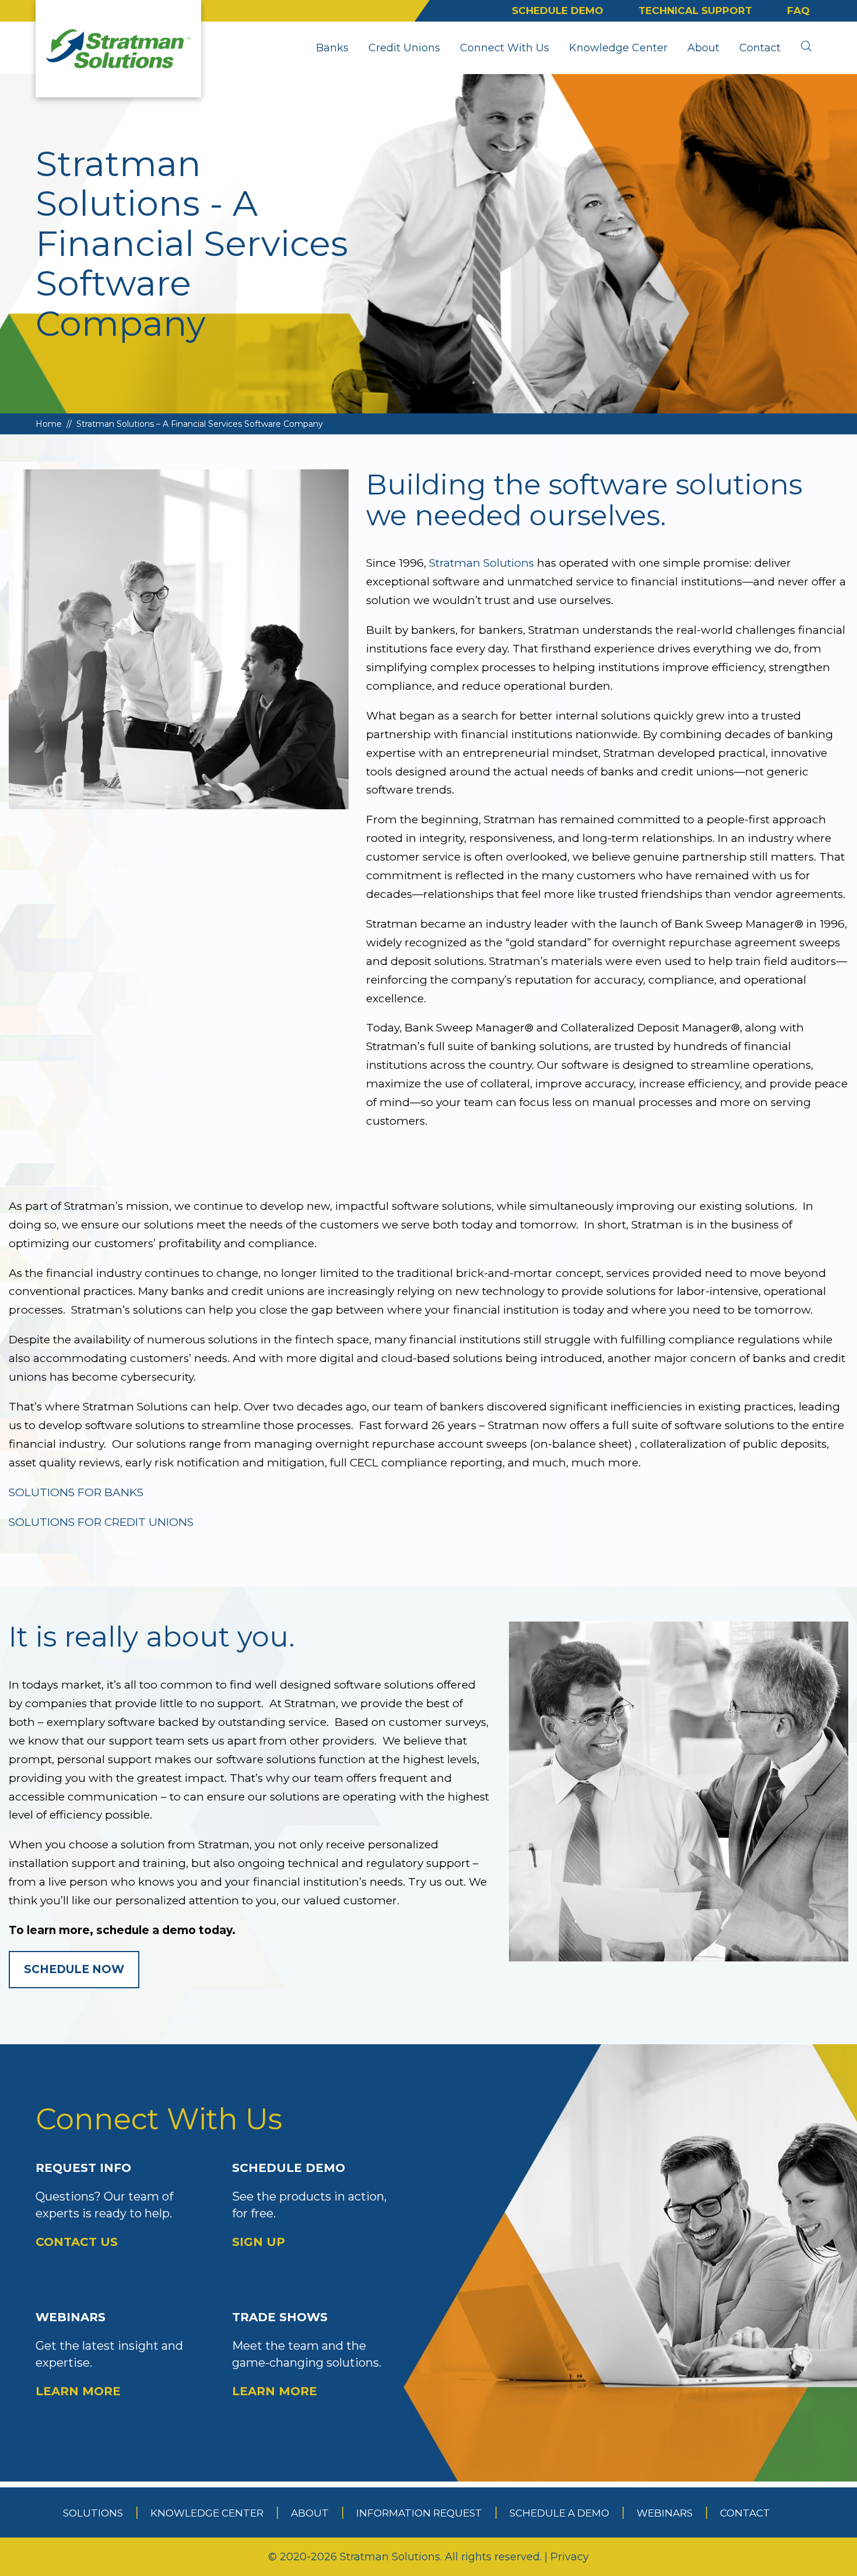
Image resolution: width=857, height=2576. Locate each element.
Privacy (570, 2557)
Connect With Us (505, 48)
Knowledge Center (618, 48)
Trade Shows (307, 2354)
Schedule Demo (558, 10)
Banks (332, 48)
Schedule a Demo (559, 2513)
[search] (806, 48)
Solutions (93, 2513)
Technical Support (695, 10)
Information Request (419, 2513)
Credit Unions (404, 48)
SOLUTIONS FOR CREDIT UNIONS (101, 1522)
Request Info (104, 2205)
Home (49, 424)
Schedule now (74, 1969)
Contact (760, 48)
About (703, 48)
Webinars (109, 2354)
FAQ (798, 10)
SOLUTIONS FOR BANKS (76, 1492)
